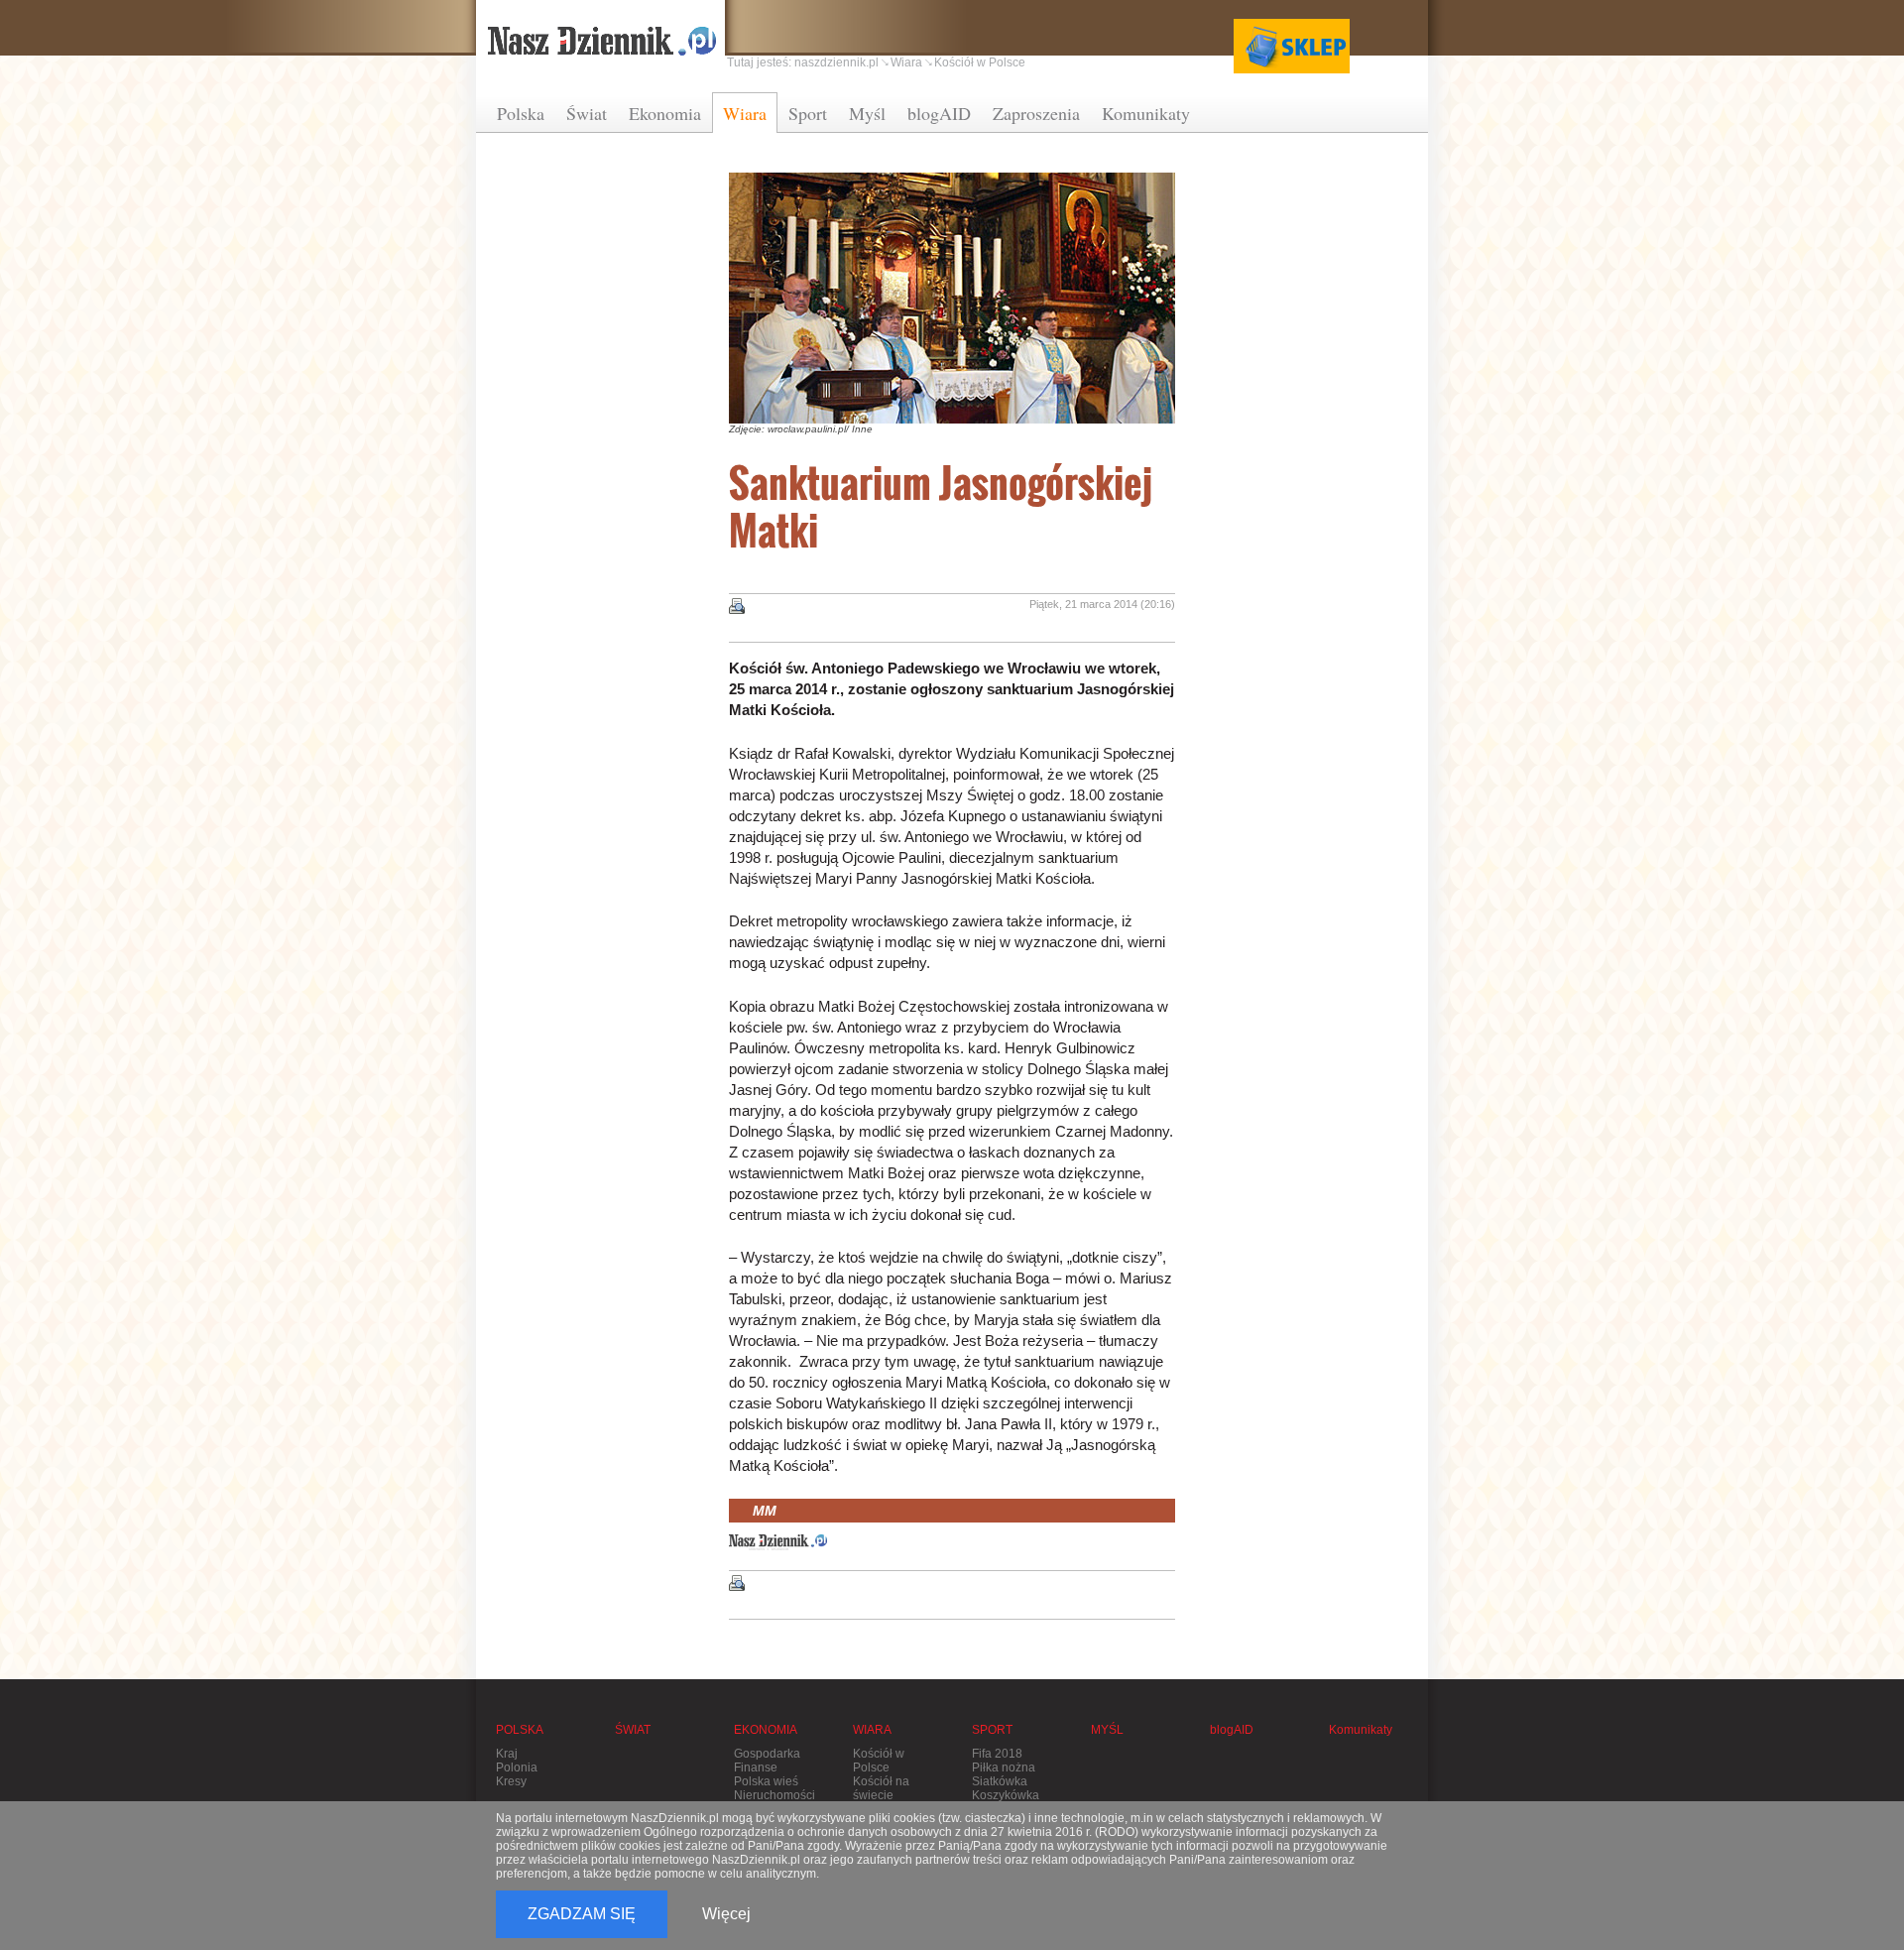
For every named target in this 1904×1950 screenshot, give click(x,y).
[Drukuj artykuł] (737, 606)
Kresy (511, 1781)
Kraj (507, 1754)
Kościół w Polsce (980, 62)
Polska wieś (766, 1781)
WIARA (872, 1730)
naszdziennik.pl (836, 62)
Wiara (745, 113)
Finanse (756, 1767)
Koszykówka (1006, 1795)
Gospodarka (767, 1754)
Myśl (867, 113)
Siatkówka (1000, 1781)
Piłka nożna (1004, 1767)
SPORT (992, 1730)
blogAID (939, 113)
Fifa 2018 (997, 1754)
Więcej (726, 1914)
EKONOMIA (766, 1730)
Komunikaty (1146, 113)
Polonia (517, 1767)
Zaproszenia (1036, 113)
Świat (587, 113)
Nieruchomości (774, 1795)
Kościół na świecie (881, 1788)
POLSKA (520, 1730)
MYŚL (1107, 1730)
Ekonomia (665, 113)
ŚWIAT (633, 1730)
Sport (808, 113)
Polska (521, 113)
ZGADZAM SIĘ (582, 1914)
